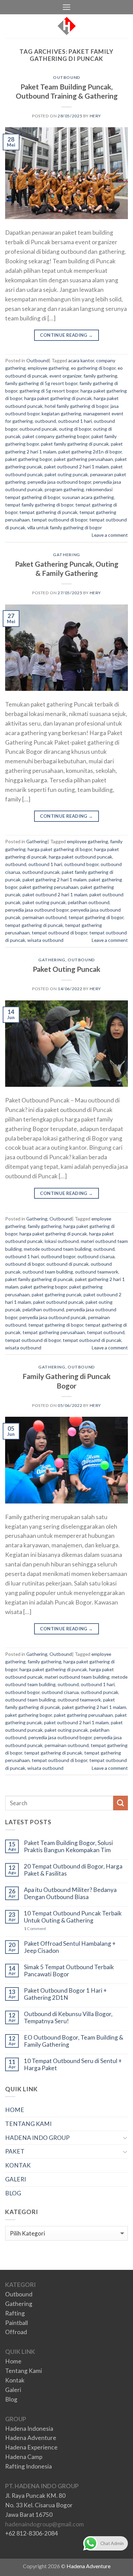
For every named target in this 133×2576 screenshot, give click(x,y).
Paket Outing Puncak (66, 969)
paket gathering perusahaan (83, 459)
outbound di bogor (25, 1264)
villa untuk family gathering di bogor (65, 527)
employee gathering (48, 368)
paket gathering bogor (28, 459)
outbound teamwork (97, 1272)
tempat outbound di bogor (60, 520)
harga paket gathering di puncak (58, 398)
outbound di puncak (68, 1264)
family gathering (100, 376)
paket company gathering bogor (56, 436)
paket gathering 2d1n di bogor (90, 452)
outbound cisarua (96, 1256)
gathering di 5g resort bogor (49, 391)
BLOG (13, 2193)
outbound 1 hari (75, 421)
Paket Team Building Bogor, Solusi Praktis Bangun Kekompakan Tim (68, 1847)
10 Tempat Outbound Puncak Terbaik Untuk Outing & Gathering (73, 1917)
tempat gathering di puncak (48, 512)
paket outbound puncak (58, 1302)
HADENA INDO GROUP (37, 2138)
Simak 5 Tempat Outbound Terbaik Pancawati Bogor (69, 1971)
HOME (15, 2110)
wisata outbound (45, 940)
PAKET (15, 2151)
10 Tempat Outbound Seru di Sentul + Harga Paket (73, 2065)
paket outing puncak (66, 474)
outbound (45, 421)
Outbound (66, 77)
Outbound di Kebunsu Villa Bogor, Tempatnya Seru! (68, 2018)
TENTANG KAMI (28, 2124)
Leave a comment (110, 535)
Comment (35, 1929)
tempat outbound (106, 1332)
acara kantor (81, 360)
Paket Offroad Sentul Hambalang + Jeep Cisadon (70, 1947)
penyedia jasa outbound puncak (53, 1317)
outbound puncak (38, 429)
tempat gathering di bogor (96, 917)
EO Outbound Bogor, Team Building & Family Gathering (73, 2041)
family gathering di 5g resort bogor (41, 383)
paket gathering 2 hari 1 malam (55, 879)
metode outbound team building (58, 1249)
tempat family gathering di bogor (39, 505)
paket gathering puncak (57, 1294)
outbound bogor (81, 864)
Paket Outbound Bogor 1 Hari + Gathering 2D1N (65, 1994)
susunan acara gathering (88, 497)
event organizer (65, 376)
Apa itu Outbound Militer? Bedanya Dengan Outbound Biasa (70, 1893)
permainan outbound (45, 917)
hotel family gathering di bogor (77, 406)
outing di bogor (75, 429)
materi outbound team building (77, 1677)
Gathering (66, 555)
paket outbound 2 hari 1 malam (76, 467)
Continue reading (66, 335)
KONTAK (18, 2165)
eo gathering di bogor (93, 368)
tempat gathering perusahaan (54, 1332)
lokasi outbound (62, 1241)
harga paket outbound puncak (80, 857)
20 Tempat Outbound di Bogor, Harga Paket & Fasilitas (73, 1870)
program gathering (64, 489)
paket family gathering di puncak (75, 444)
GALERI (16, 2179)
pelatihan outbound (89, 902)
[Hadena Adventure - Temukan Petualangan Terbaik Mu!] (67, 26)
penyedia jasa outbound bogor (59, 482)
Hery (95, 116)
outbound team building (48, 1272)
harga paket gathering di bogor (60, 849)
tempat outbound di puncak (92, 1340)
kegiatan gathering (61, 413)
